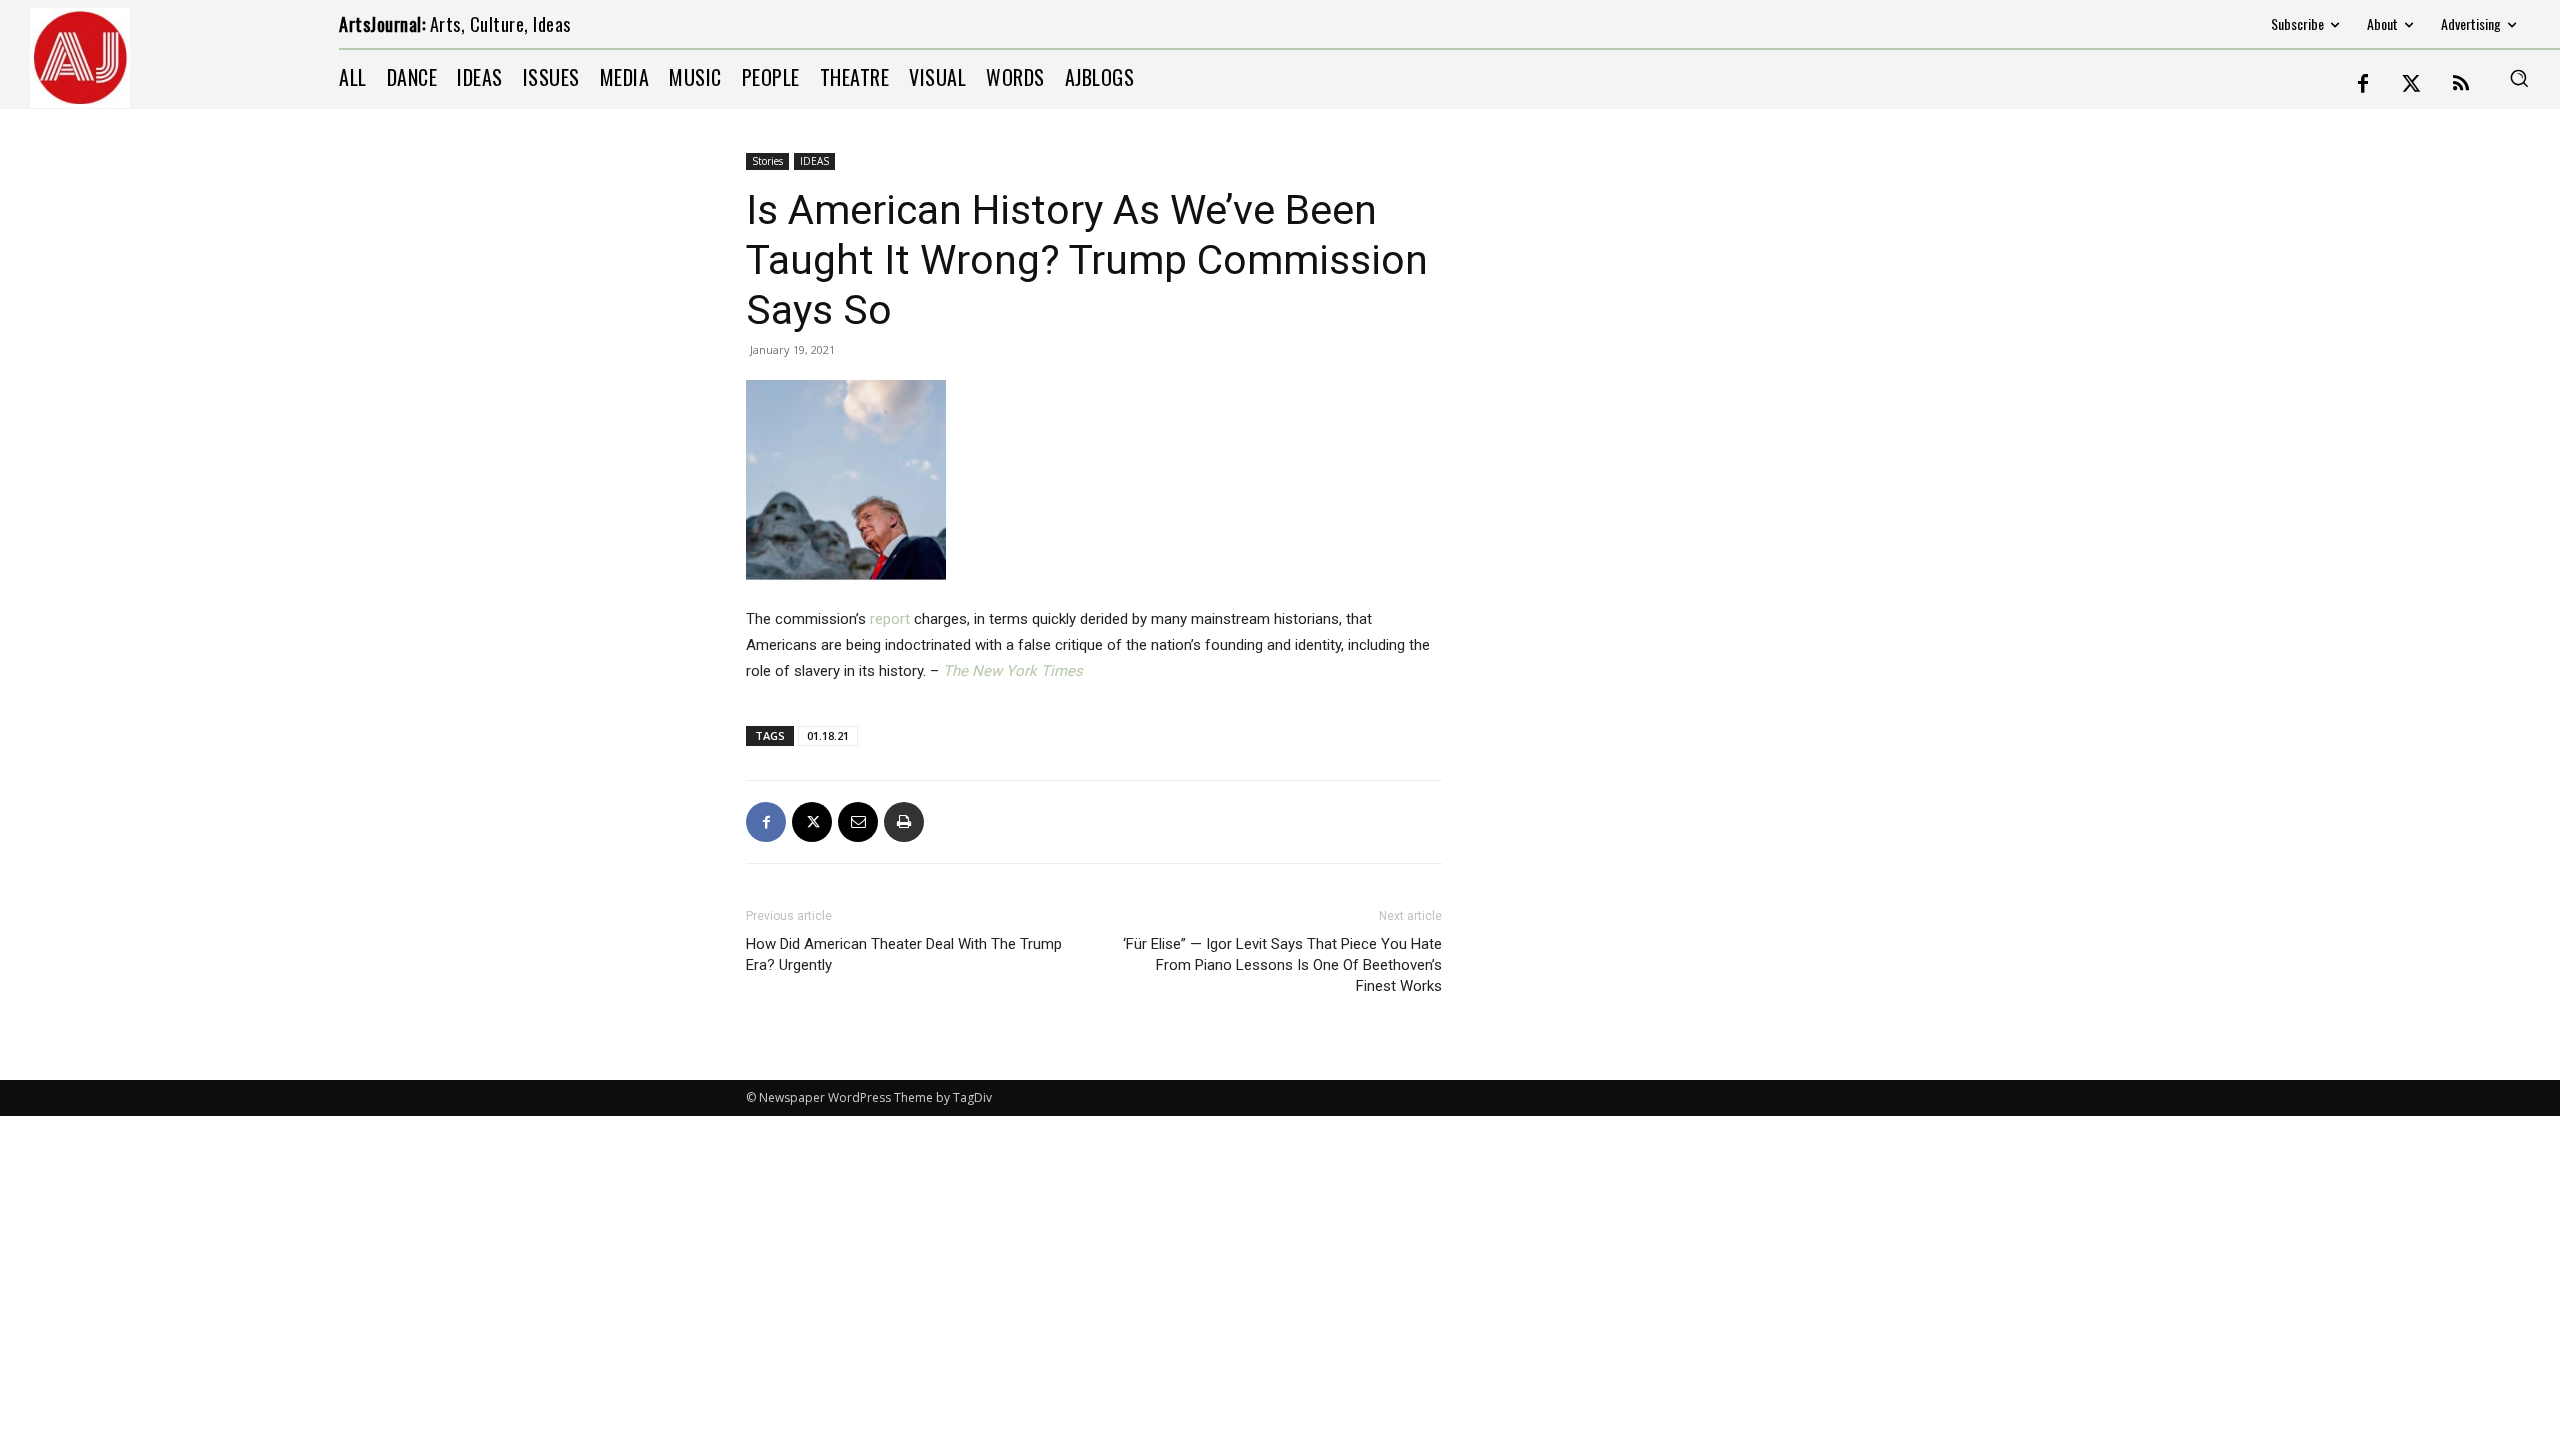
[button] (2519, 78)
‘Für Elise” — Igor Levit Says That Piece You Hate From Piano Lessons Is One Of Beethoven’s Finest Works (1282, 965)
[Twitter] (2412, 85)
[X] (812, 822)
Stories (767, 161)
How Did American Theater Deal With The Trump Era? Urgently (904, 954)
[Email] (858, 822)
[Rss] (2461, 85)
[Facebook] (2363, 85)
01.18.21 (828, 735)
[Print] (904, 822)
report (890, 619)
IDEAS (814, 161)
